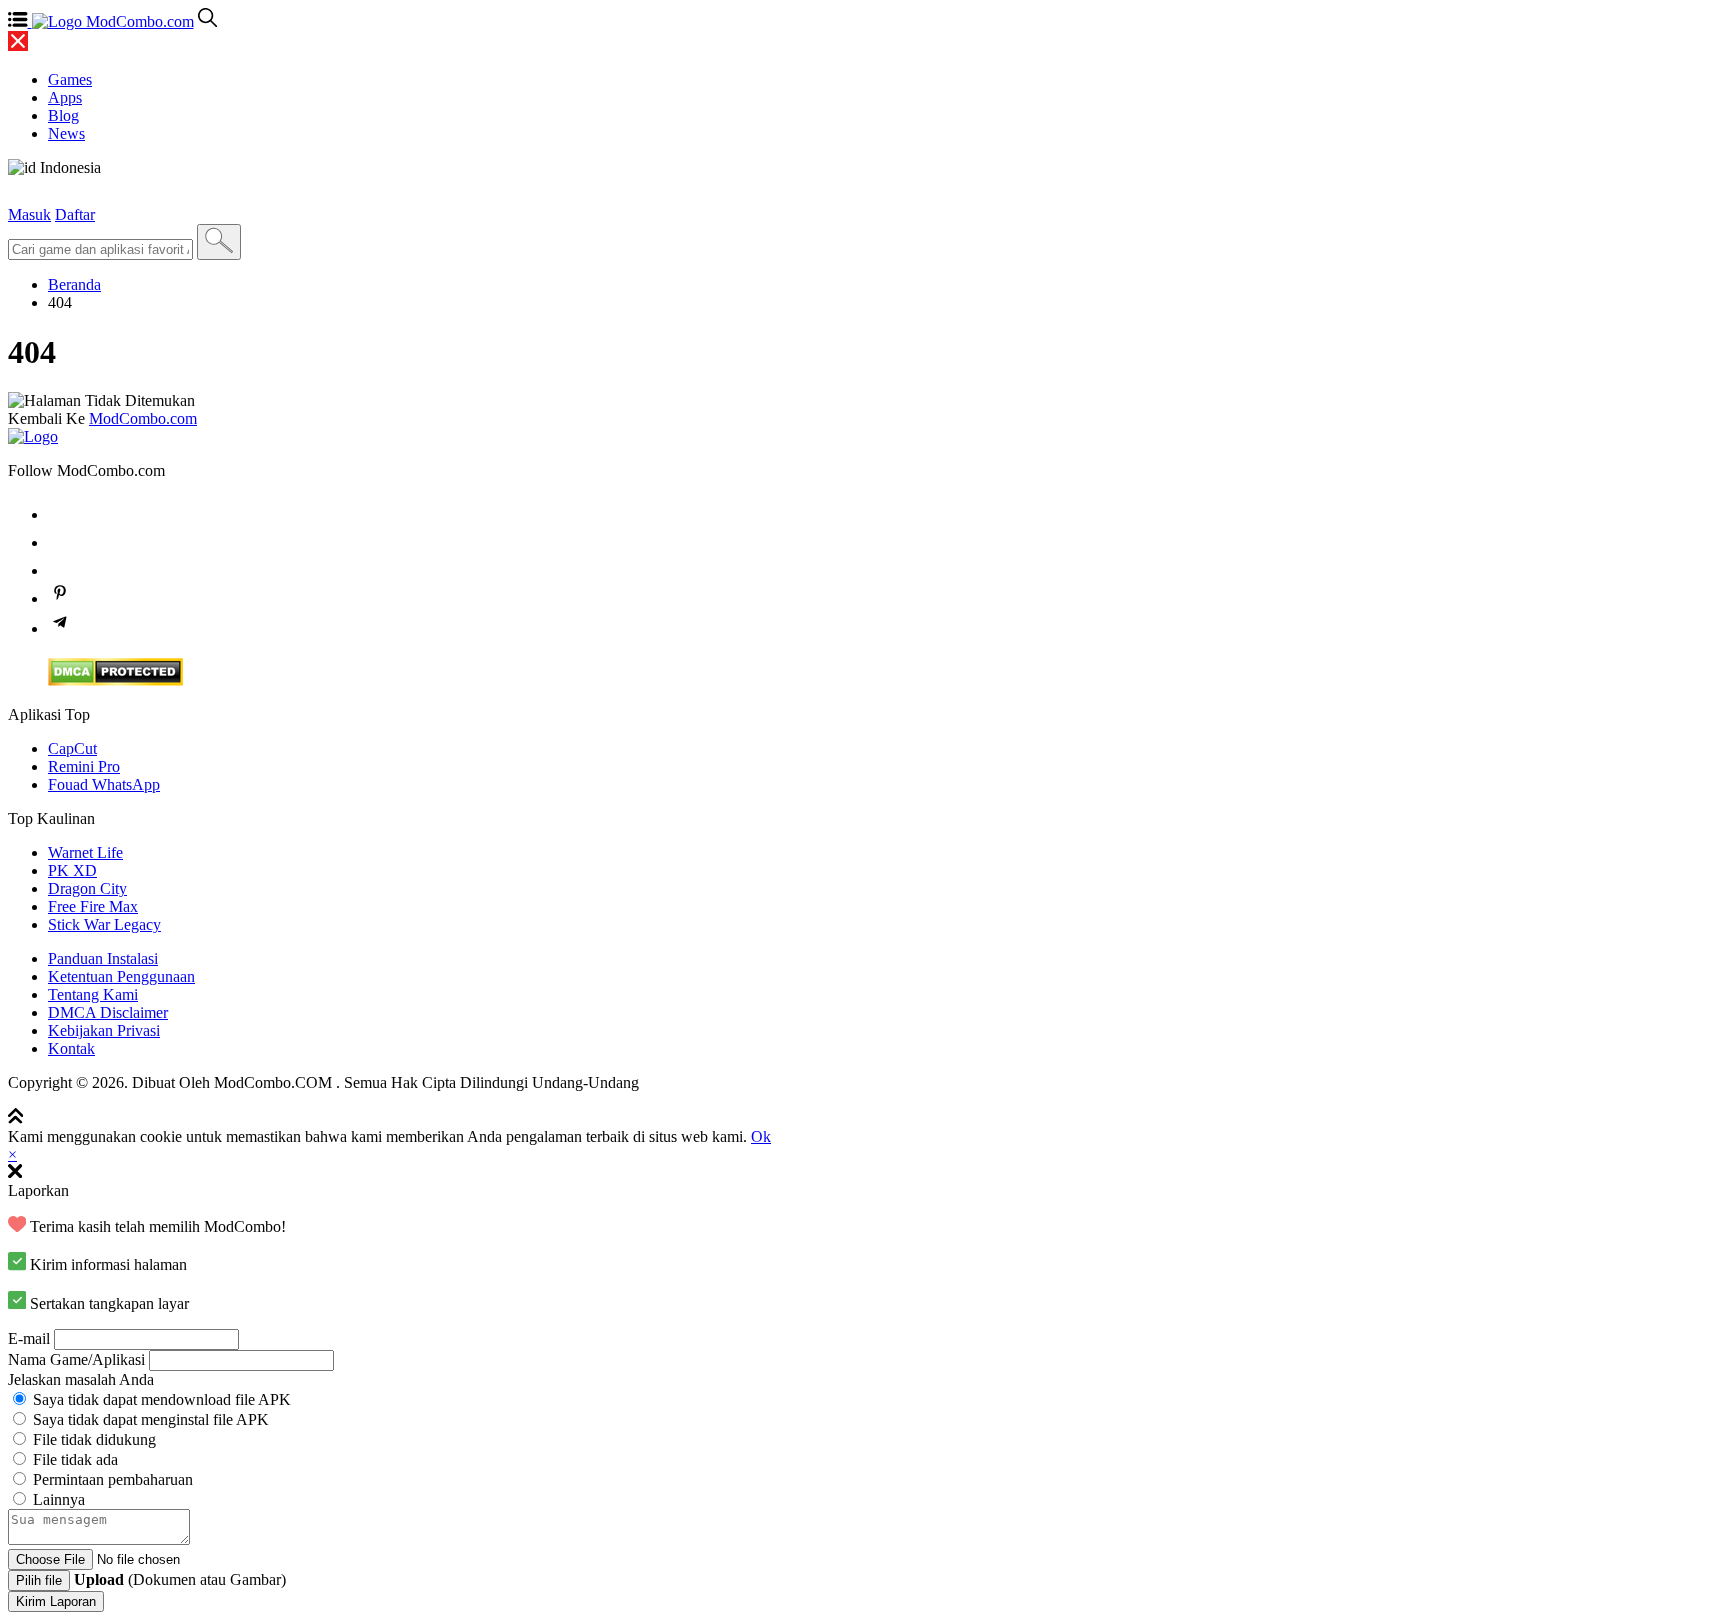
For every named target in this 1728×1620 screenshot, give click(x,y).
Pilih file (39, 1580)
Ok (761, 1136)
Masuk (29, 214)
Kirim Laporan (56, 1601)
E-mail (29, 1338)
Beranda (74, 284)
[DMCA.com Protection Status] (115, 680)
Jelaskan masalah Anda (81, 1379)
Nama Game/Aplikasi (76, 1359)
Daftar (75, 214)
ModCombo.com (143, 418)
